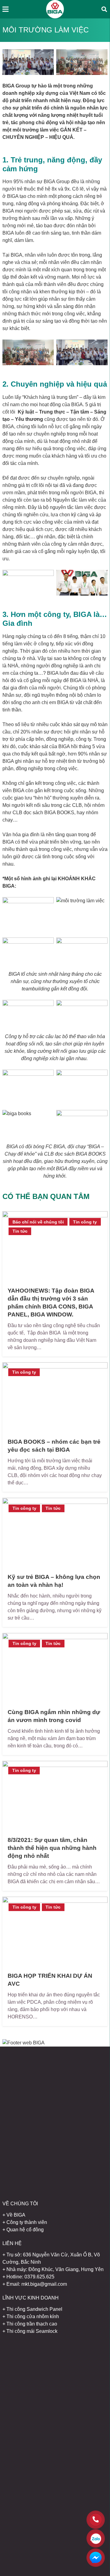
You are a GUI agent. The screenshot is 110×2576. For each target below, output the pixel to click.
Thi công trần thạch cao (32, 2324)
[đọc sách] (82, 1123)
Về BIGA (16, 2215)
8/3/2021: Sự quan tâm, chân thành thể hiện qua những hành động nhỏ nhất (52, 1848)
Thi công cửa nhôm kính (33, 2316)
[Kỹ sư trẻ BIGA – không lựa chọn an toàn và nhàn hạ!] (55, 1533)
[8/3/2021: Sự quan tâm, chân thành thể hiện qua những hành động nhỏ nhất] (55, 1796)
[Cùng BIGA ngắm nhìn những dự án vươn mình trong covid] (55, 1668)
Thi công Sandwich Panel (34, 2309)
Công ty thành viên (27, 2222)
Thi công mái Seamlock (32, 2331)
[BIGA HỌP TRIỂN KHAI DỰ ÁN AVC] (55, 1932)
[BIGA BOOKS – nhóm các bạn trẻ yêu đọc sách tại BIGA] (55, 1397)
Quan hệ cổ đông (25, 2230)
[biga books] (28, 1123)
